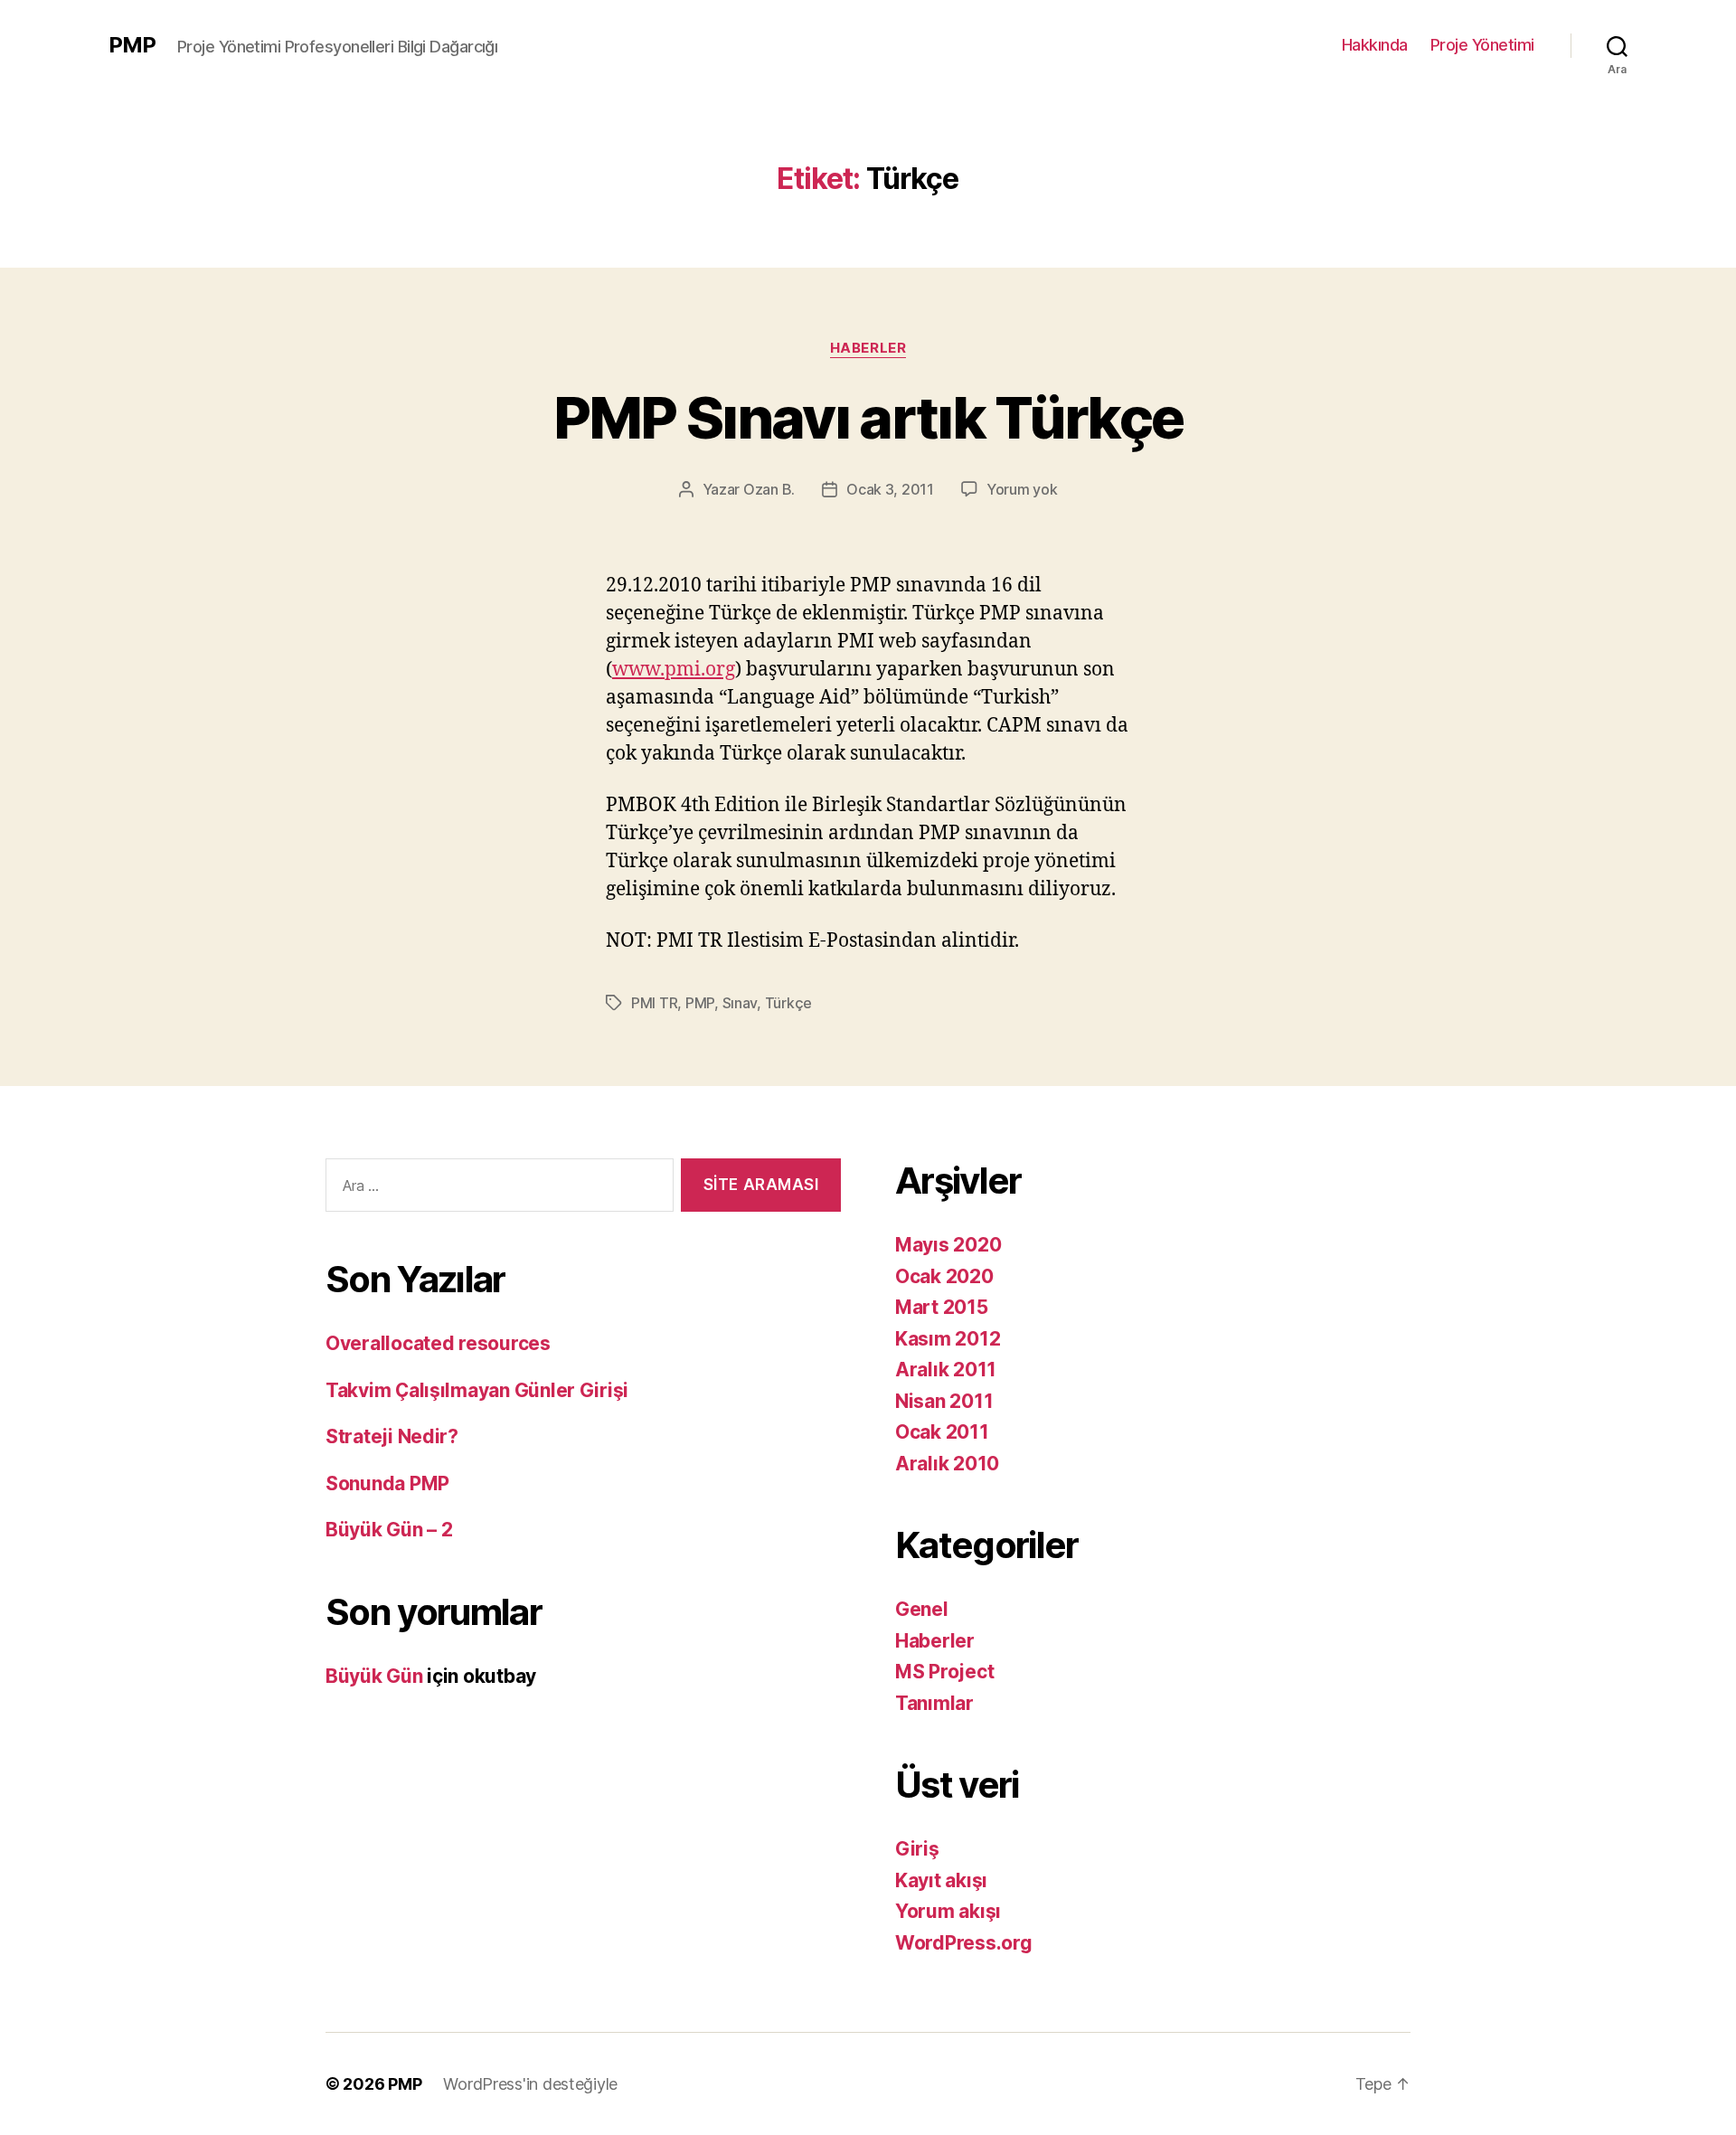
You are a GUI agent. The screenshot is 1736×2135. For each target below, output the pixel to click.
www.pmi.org (674, 670)
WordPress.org (964, 1943)
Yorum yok (1022, 489)
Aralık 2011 (946, 1370)
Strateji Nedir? (392, 1436)
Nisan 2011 (944, 1401)
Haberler (868, 348)
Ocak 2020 (944, 1276)
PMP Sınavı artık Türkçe (868, 417)
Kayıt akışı (941, 1880)
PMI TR (654, 1003)
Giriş (917, 1849)
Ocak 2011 (942, 1432)
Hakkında (1375, 45)
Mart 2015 (942, 1307)
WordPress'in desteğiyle (530, 2084)
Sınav (740, 1003)
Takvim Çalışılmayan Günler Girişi (477, 1390)
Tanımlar (934, 1703)
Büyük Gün (374, 1676)
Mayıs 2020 (948, 1245)
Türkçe (788, 1003)
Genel (922, 1609)
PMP (132, 45)
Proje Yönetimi (1482, 45)
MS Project (944, 1672)
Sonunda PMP (387, 1483)
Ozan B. (769, 489)
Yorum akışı (948, 1911)
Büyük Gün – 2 (389, 1530)
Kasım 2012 (948, 1339)
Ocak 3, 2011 (890, 489)
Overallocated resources (438, 1343)
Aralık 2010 (947, 1464)
